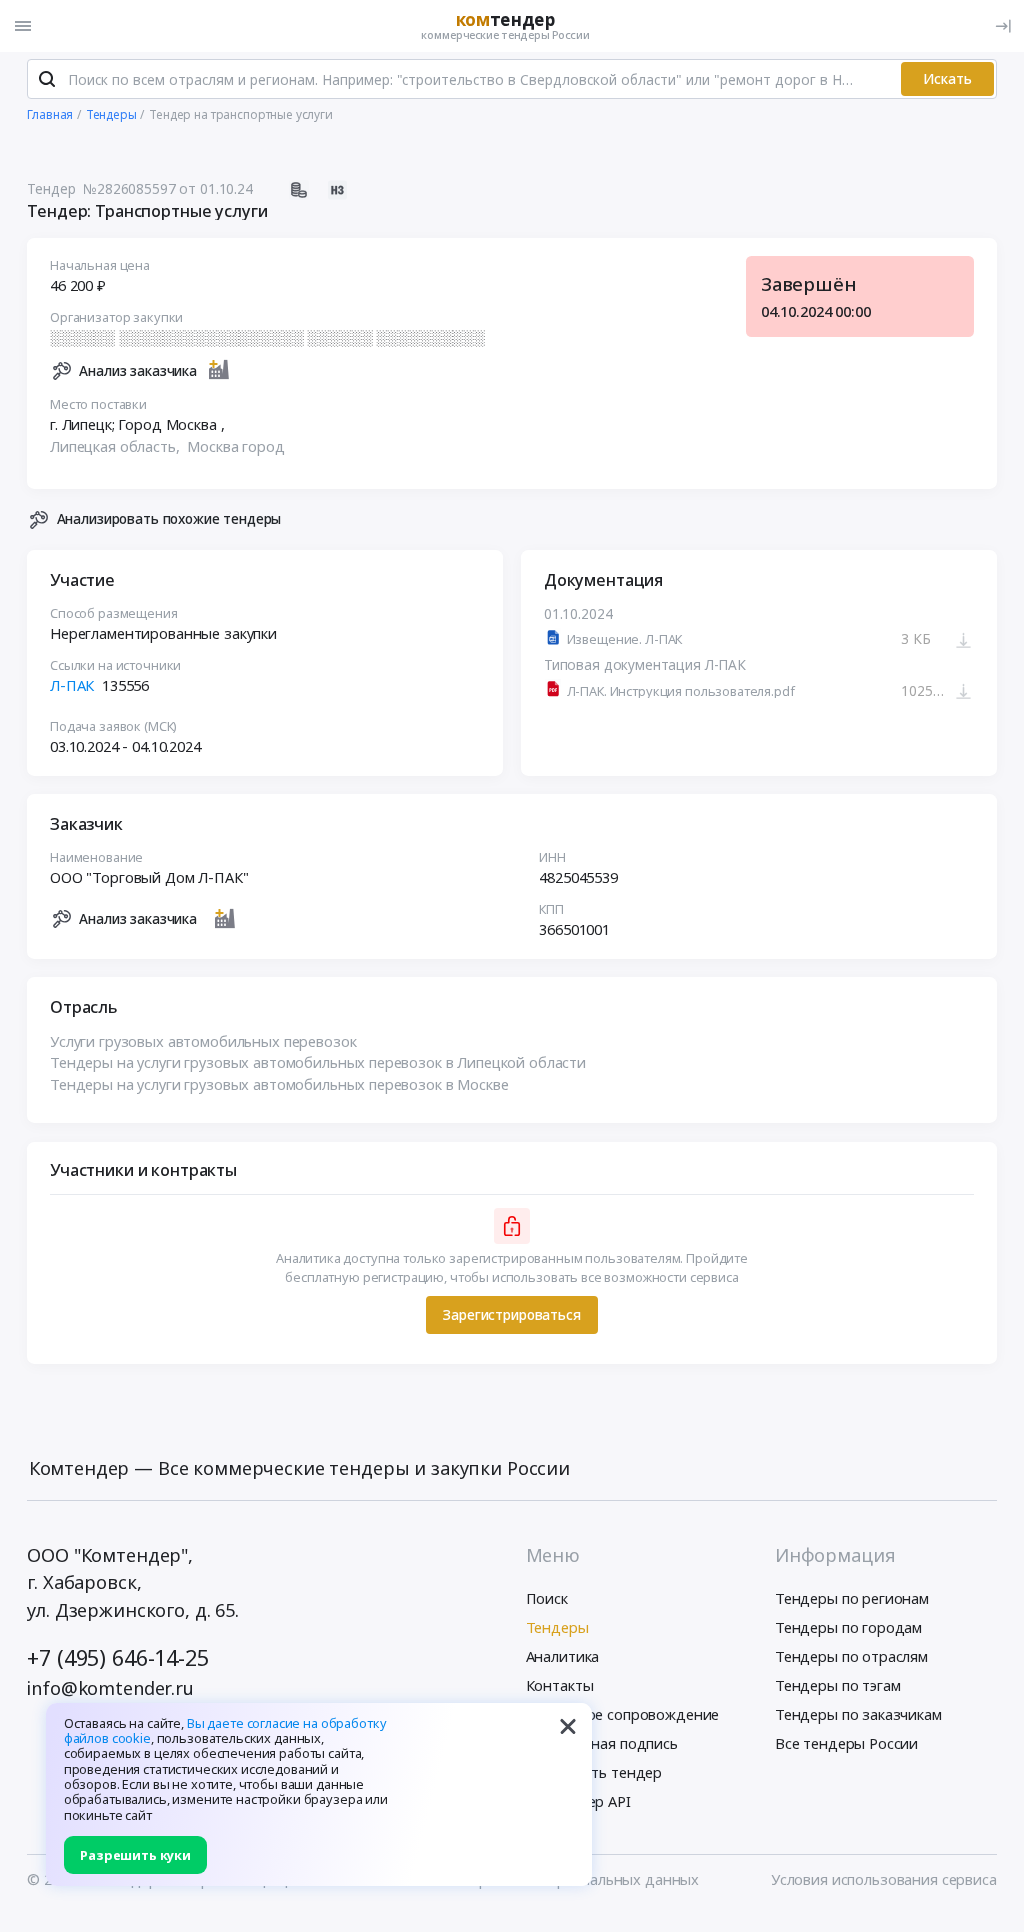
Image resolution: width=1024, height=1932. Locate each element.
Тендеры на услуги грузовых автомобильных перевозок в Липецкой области (318, 1062)
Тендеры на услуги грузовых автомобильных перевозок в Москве (279, 1084)
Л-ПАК (72, 685)
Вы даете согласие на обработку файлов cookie (225, 1730)
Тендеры (557, 1627)
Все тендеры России (846, 1743)
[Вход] (1003, 26)
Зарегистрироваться (511, 1314)
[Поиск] (47, 79)
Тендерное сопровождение (623, 1714)
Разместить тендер (594, 1772)
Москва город (235, 446)
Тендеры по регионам (852, 1598)
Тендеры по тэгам (838, 1685)
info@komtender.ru (110, 1688)
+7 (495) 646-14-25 (117, 1657)
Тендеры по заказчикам (858, 1714)
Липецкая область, (116, 446)
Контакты (560, 1685)
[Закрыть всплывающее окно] (568, 1727)
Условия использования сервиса (884, 1879)
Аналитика (563, 1656)
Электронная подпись (602, 1743)
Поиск (547, 1598)
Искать (947, 78)
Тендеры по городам (848, 1627)
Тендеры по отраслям (851, 1656)
